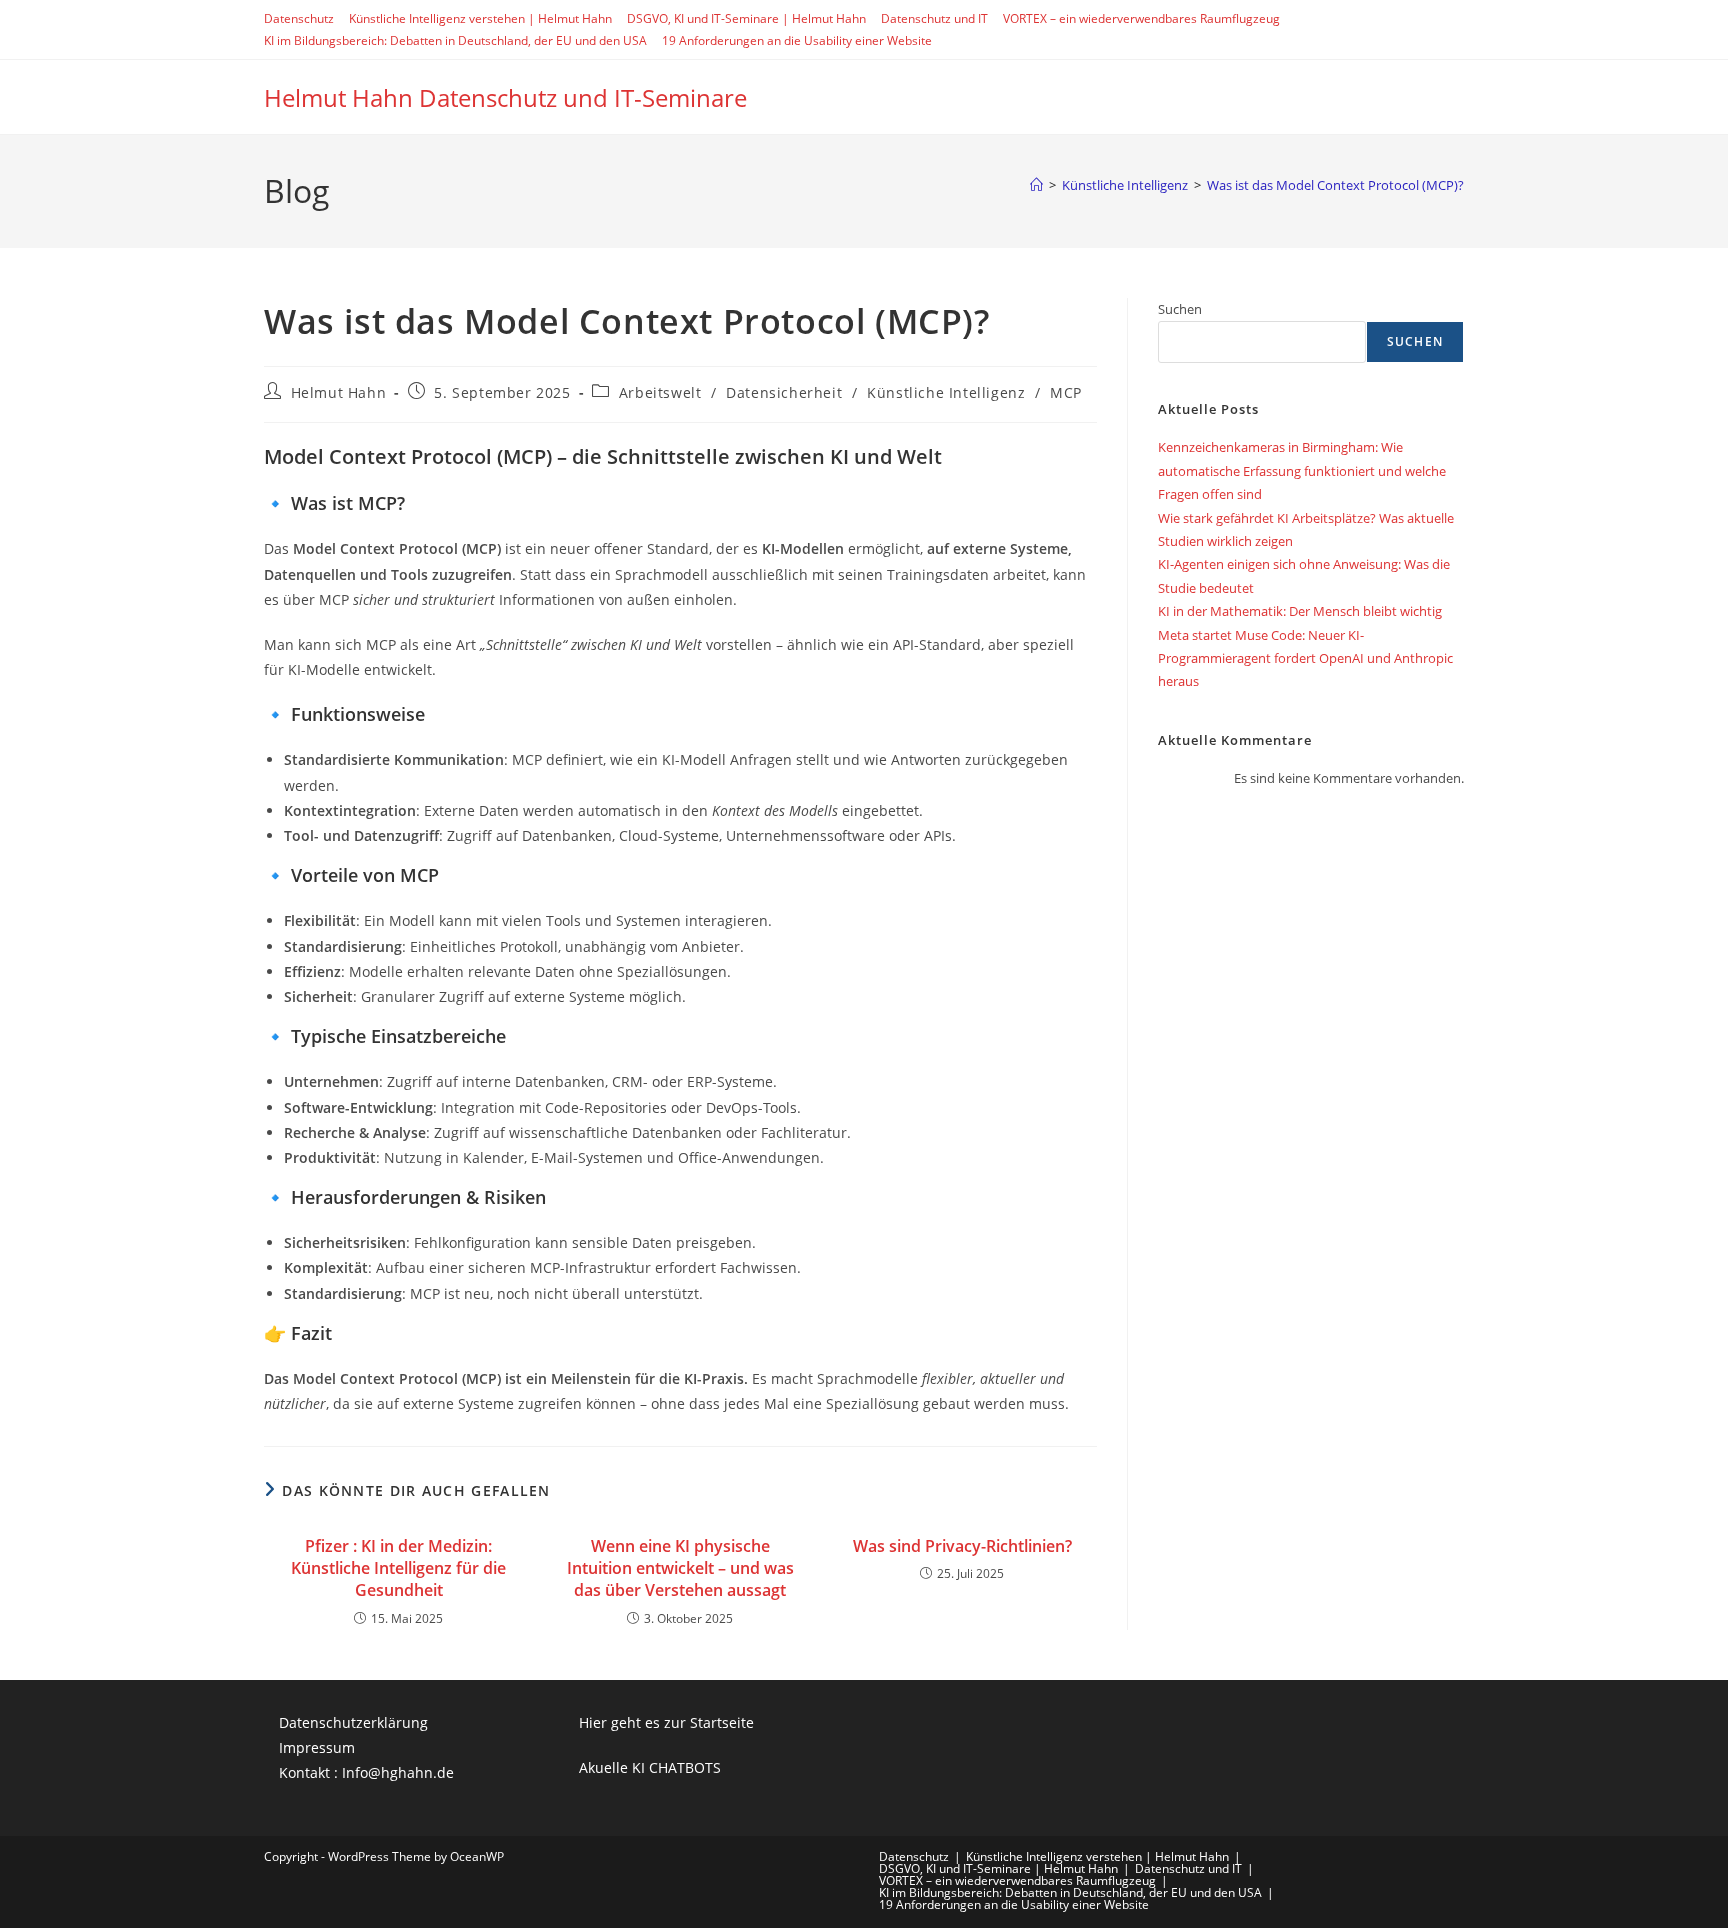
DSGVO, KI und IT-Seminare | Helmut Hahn (746, 18)
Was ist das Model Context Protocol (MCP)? (1335, 185)
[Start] (1036, 185)
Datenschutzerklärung (353, 1722)
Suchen (1180, 309)
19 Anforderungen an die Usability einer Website (797, 40)
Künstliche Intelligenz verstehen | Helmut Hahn (480, 18)
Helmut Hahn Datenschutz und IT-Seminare (505, 97)
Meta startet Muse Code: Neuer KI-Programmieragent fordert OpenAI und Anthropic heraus (1305, 658)
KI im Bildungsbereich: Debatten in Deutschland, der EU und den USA (455, 40)
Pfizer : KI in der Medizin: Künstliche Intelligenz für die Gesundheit (398, 1568)
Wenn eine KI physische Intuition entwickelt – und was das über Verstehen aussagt (680, 1568)
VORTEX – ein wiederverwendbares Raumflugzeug (1141, 18)
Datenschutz (299, 18)
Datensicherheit (784, 392)
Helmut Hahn (339, 392)
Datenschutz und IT (934, 18)
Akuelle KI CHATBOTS (650, 1767)
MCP (1066, 392)
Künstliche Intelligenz (946, 392)
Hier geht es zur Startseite (666, 1722)
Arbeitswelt (660, 392)
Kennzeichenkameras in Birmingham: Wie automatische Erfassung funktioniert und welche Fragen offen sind (1302, 470)
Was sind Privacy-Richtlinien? (962, 1546)
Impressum (317, 1747)
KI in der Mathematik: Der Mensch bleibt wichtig (1300, 611)
